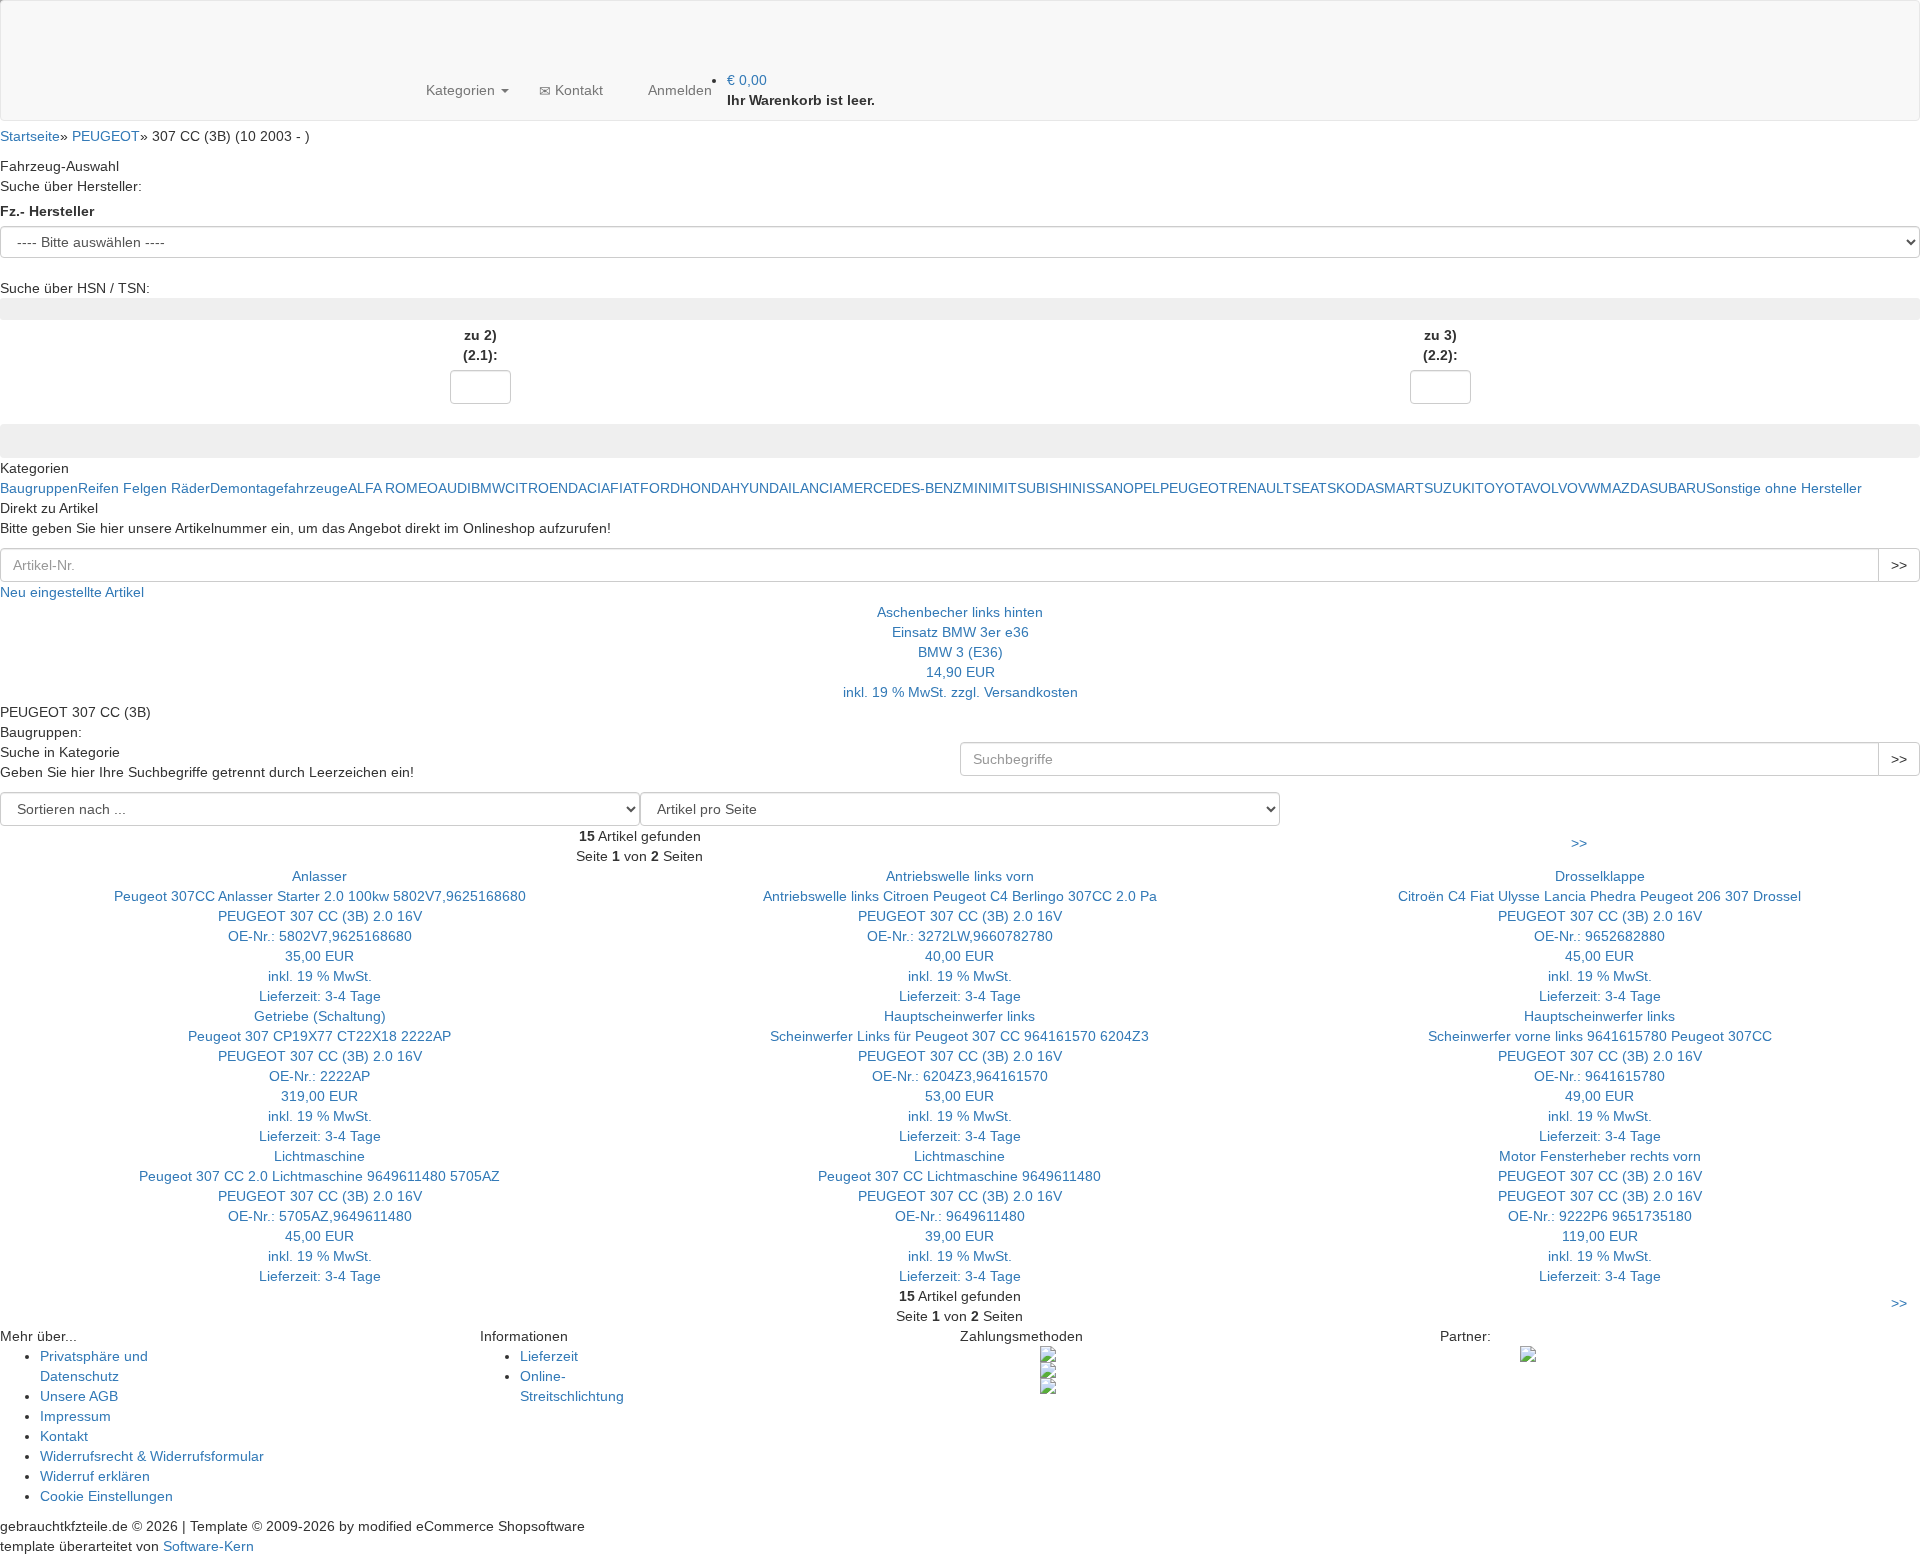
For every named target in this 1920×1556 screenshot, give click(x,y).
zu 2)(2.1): (480, 345)
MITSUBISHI (1032, 488)
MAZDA (1624, 488)
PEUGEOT (1194, 488)
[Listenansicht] (1282, 802)
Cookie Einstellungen (106, 1496)
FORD (660, 488)
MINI (977, 488)
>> (1899, 565)
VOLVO (1554, 488)
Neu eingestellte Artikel (72, 592)
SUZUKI (1449, 488)
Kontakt (577, 90)
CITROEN (536, 488)
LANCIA (817, 488)
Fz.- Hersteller (47, 211)
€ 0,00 (747, 80)
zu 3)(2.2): (1440, 345)
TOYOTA (1503, 488)
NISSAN (1097, 488)
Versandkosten (1031, 692)
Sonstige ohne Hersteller (1784, 488)
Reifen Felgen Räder (144, 488)
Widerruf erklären (95, 1476)
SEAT (1309, 488)
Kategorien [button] (460, 90)
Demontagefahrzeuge (279, 488)
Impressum (75, 1416)
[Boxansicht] (1602, 802)
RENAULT (1260, 488)
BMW (488, 488)
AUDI (454, 488)
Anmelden (678, 90)
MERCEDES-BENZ (902, 488)
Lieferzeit (549, 1356)
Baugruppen (39, 488)
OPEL (1141, 488)
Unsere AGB (79, 1396)
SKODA (1351, 488)
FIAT (625, 488)
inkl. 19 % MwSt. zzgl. (913, 692)
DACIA (589, 488)
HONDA (705, 488)
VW (1589, 488)
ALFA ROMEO (393, 488)
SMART (1399, 488)
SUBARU (1677, 488)
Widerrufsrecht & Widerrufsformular (152, 1456)
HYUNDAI (761, 488)
